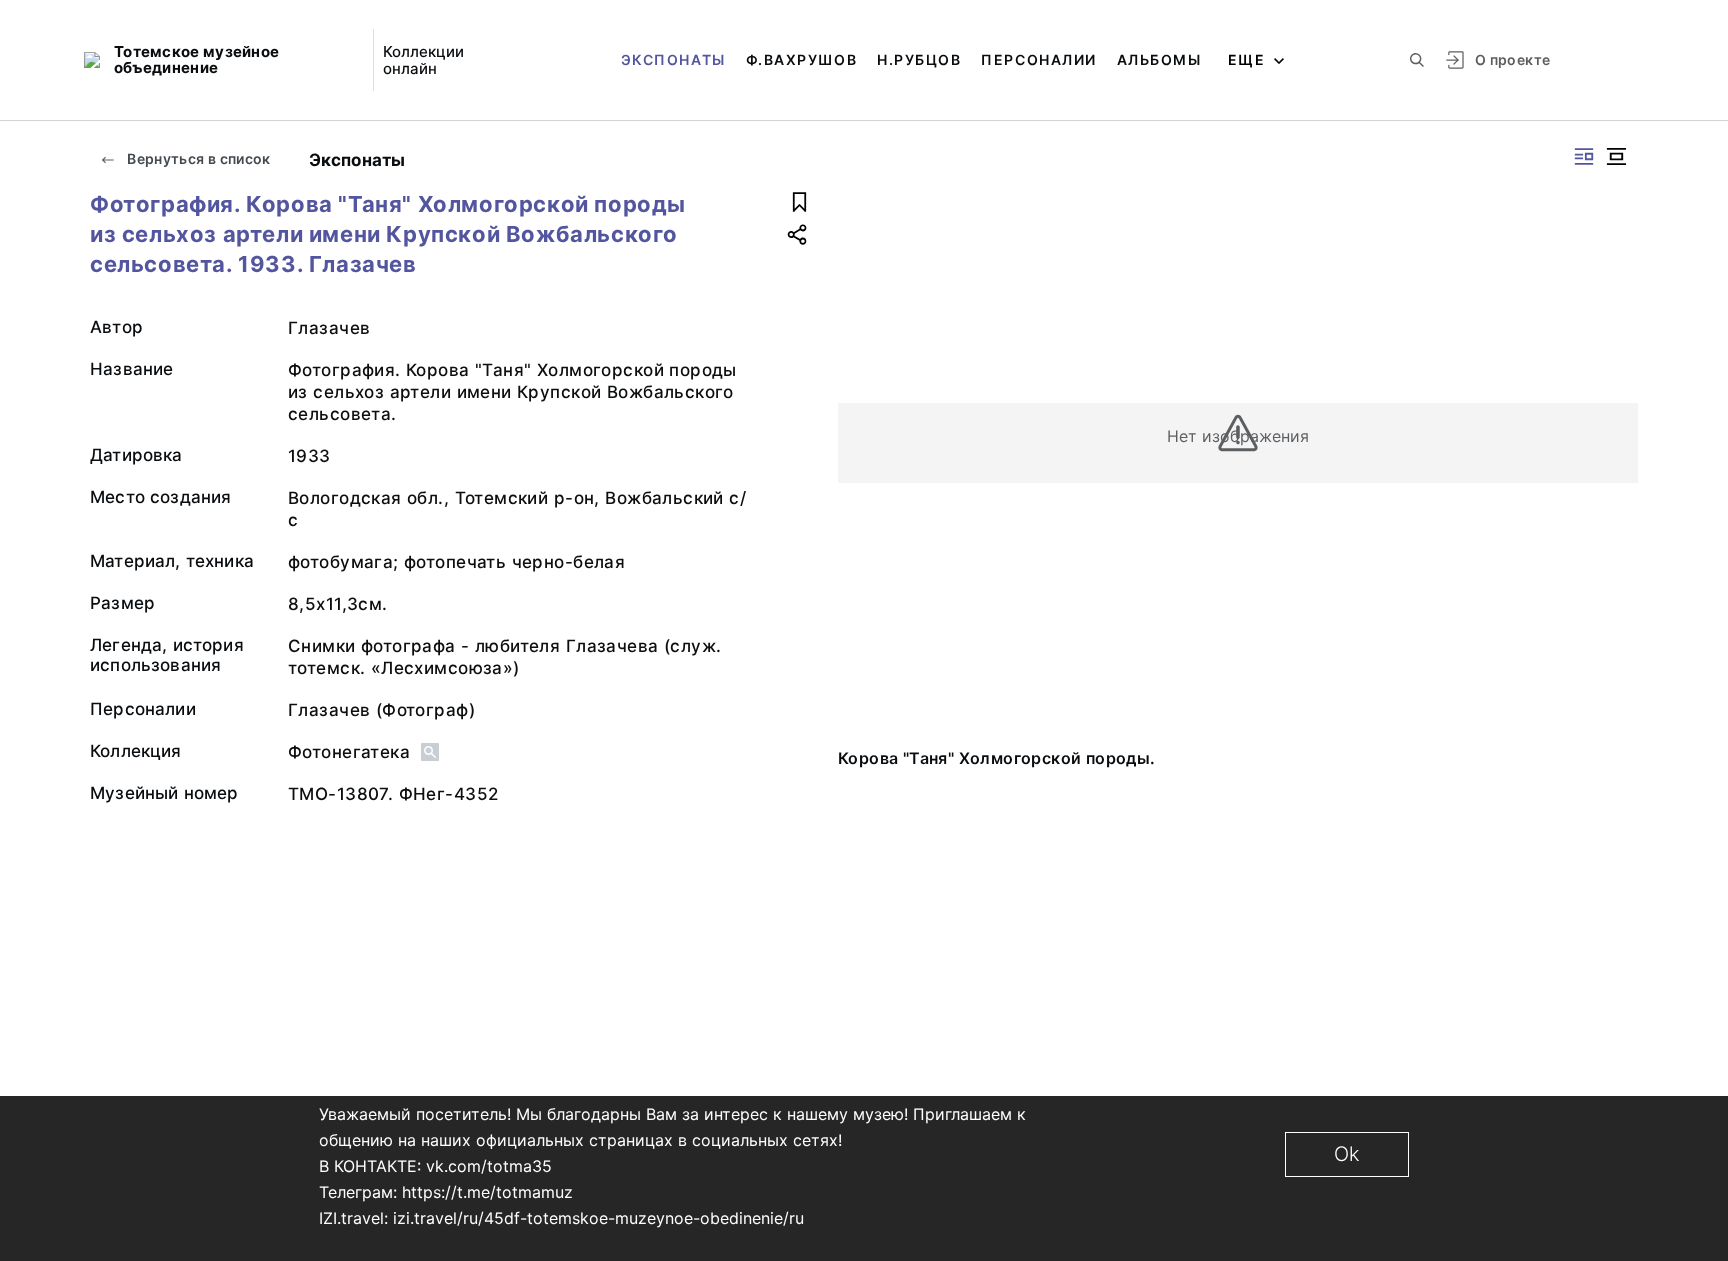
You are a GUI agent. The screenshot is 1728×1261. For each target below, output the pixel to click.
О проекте (1512, 59)
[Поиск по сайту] (1417, 60)
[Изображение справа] (1584, 156)
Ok (1347, 1154)
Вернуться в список (197, 158)
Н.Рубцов (919, 59)
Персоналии (1038, 59)
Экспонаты (673, 59)
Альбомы (1159, 59)
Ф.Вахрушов (801, 59)
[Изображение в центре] (1616, 156)
